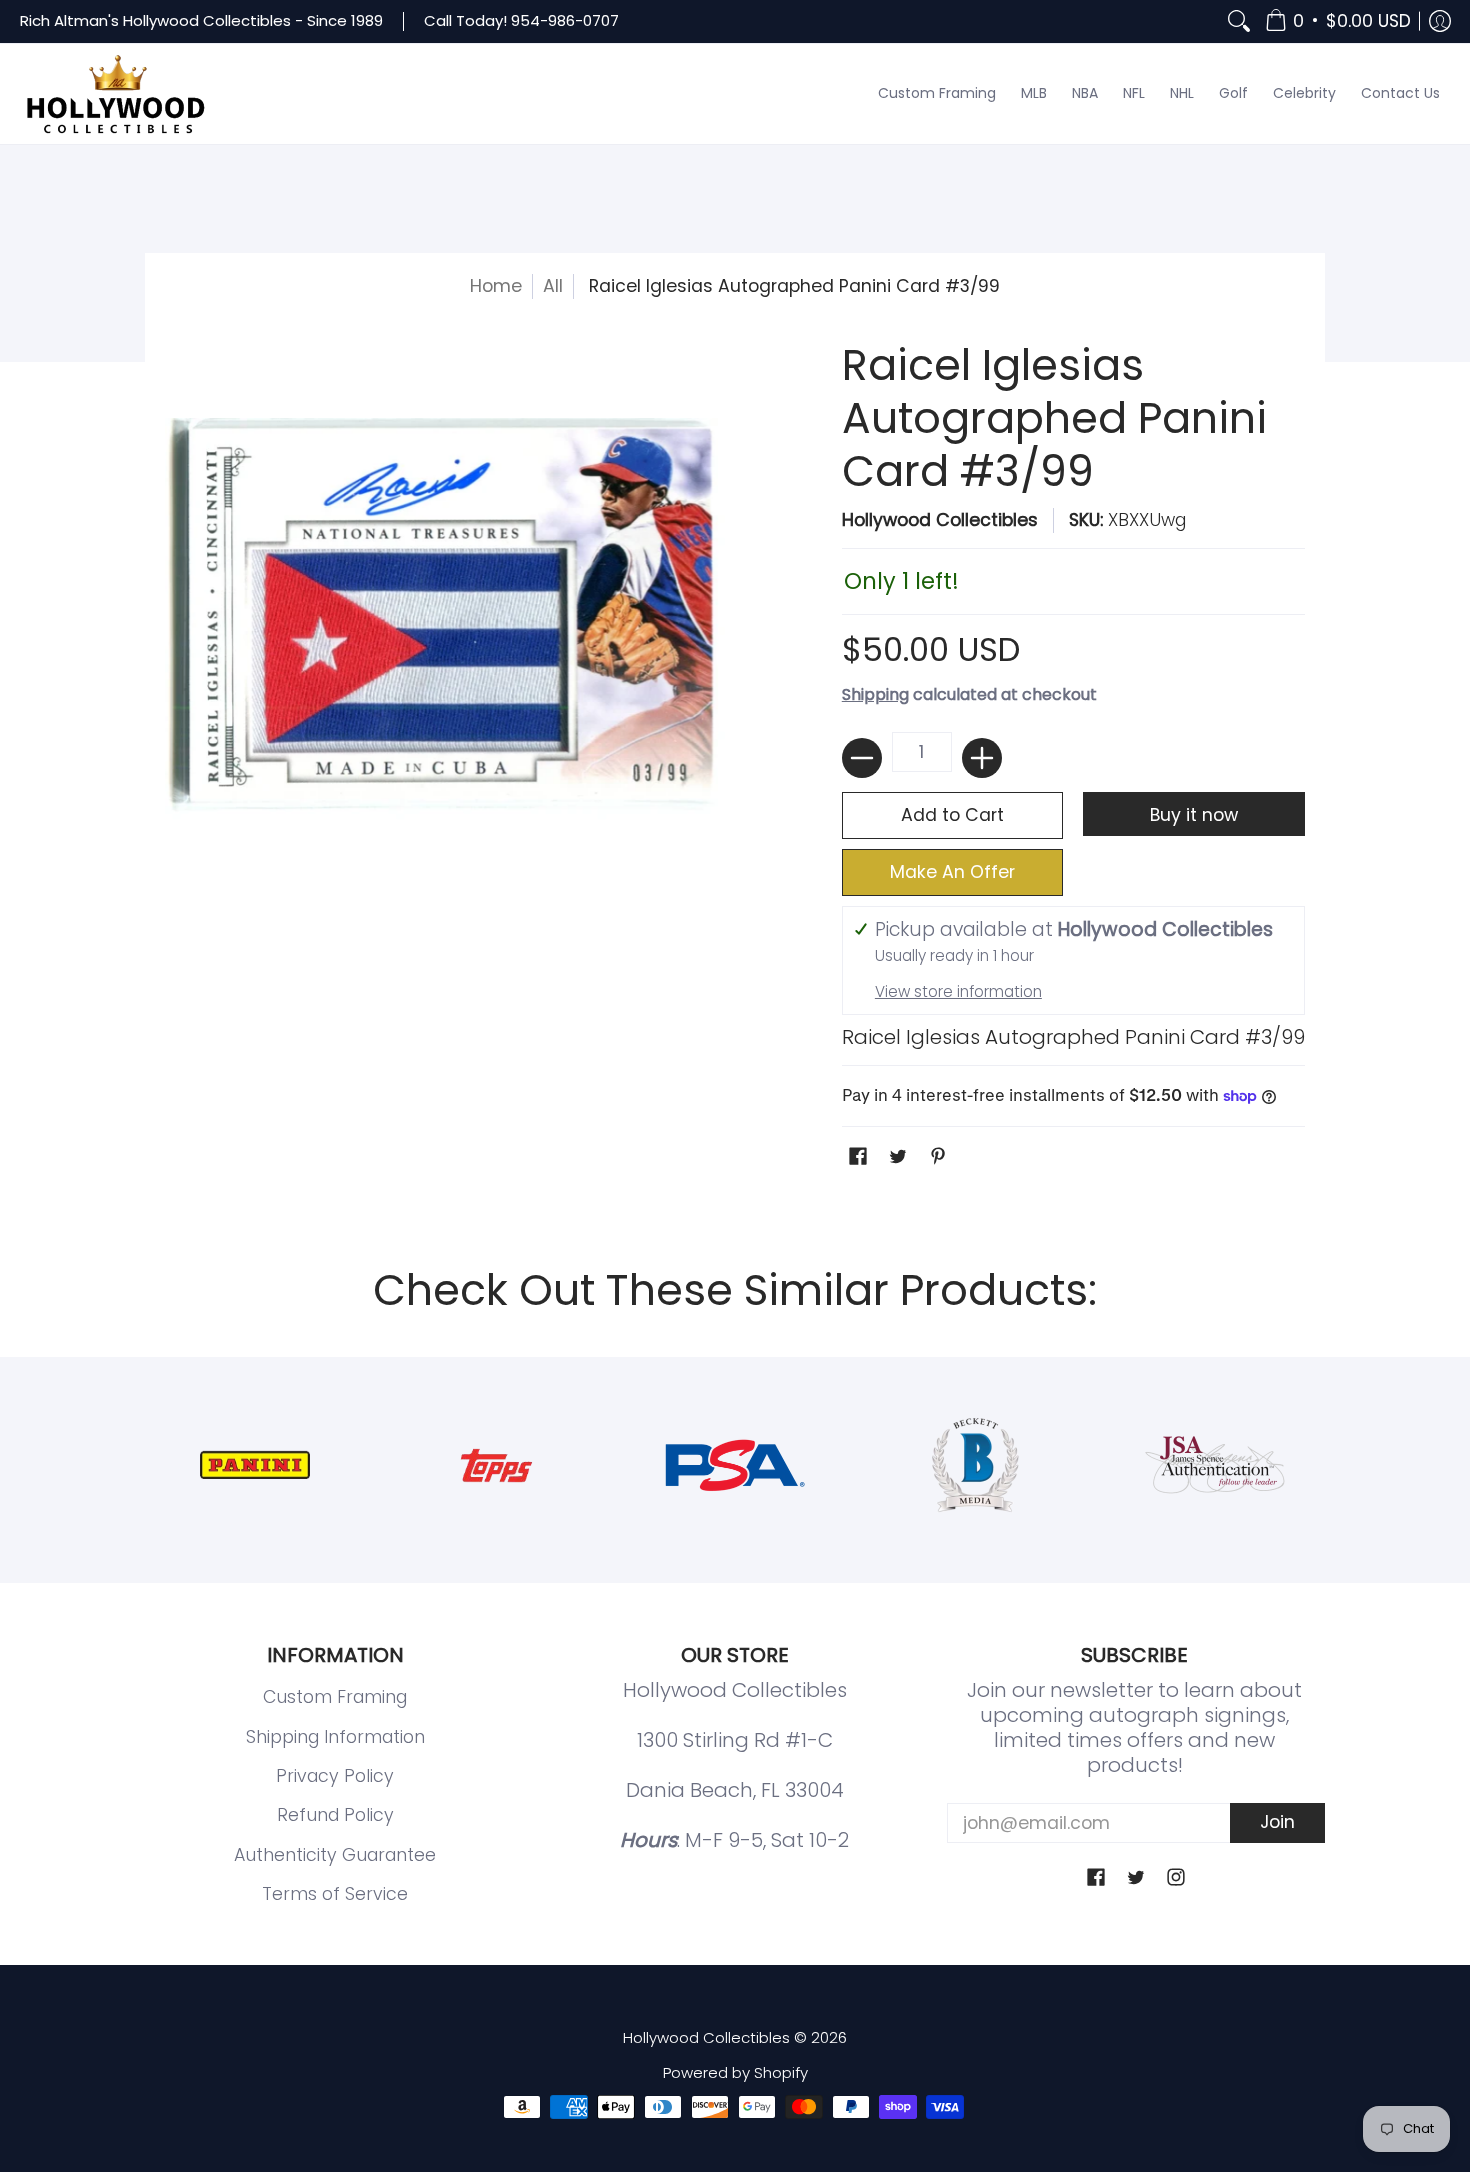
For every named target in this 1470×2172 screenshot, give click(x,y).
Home (496, 286)
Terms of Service (335, 1894)
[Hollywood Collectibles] (115, 94)
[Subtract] (862, 758)
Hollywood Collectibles (940, 520)
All (553, 286)
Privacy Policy (335, 1776)
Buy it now (1194, 815)
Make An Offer (952, 872)
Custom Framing (335, 1697)
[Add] (982, 758)
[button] (1338, 21)
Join (1277, 1822)
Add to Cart (952, 815)
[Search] (1239, 21)
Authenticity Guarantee (335, 1855)
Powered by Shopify (735, 2072)
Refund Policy (335, 1815)
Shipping (875, 694)
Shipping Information (335, 1737)
